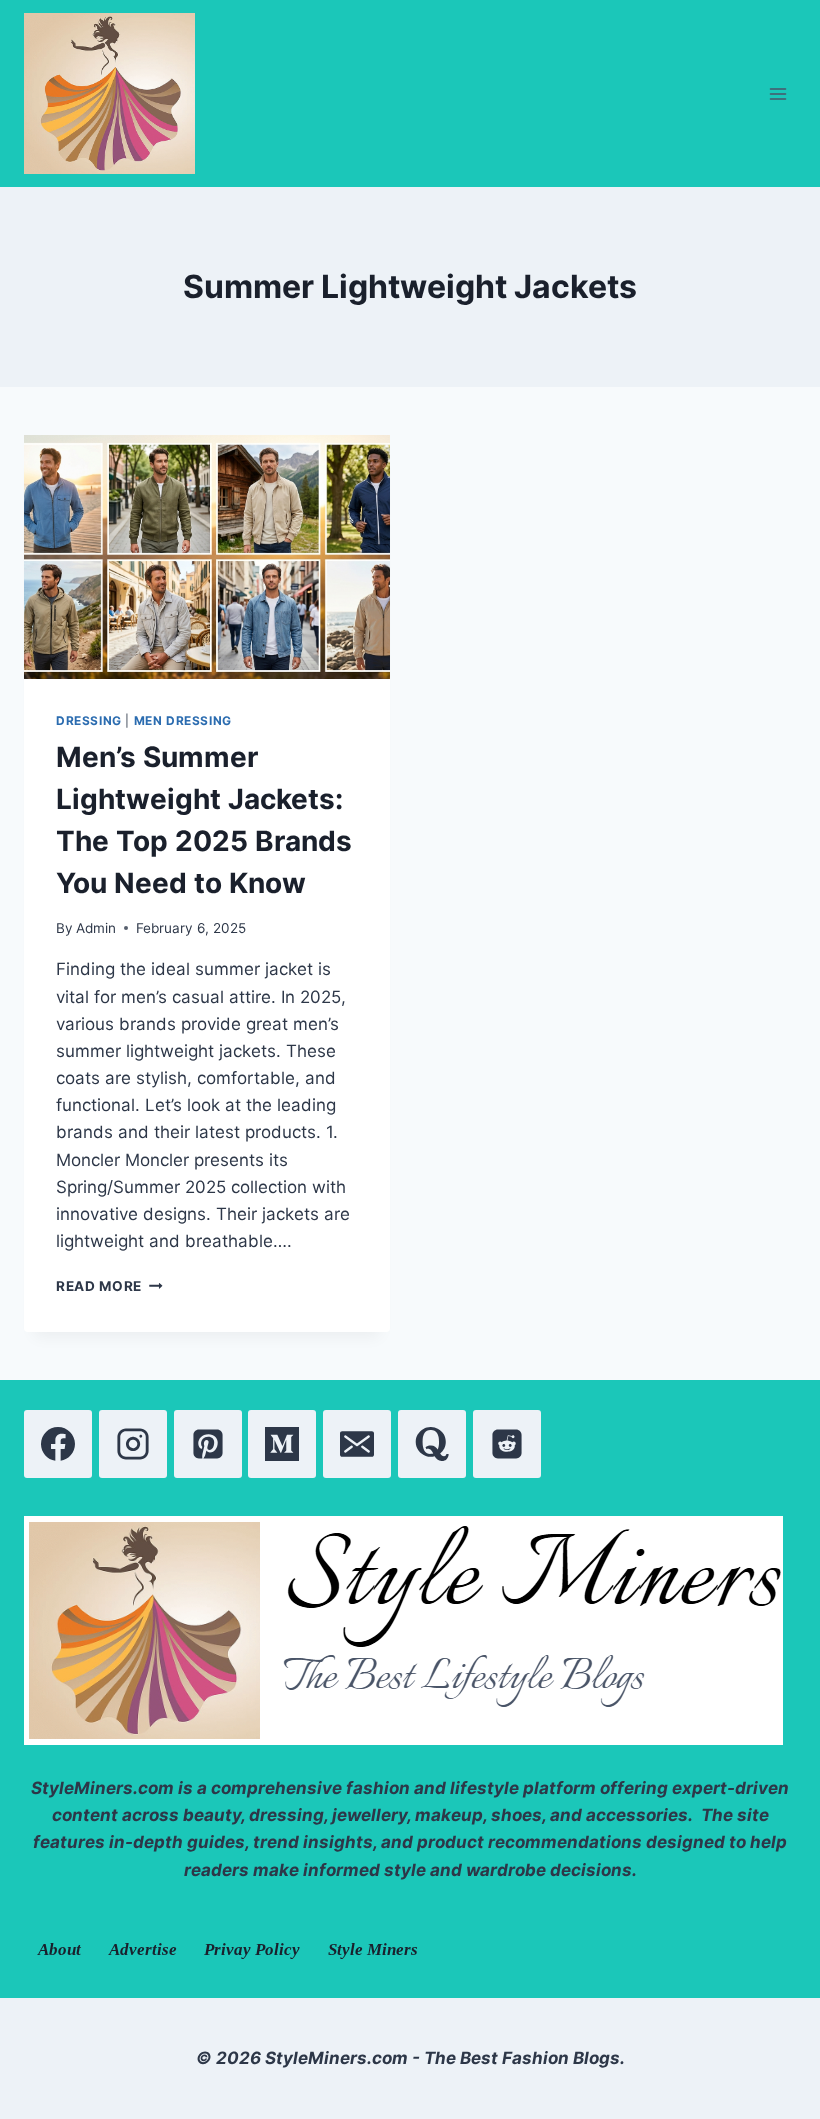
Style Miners (373, 1949)
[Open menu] (777, 93)
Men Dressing (183, 720)
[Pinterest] (208, 1444)
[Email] (357, 1444)
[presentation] (207, 557)
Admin (96, 928)
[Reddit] (507, 1444)
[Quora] (432, 1444)
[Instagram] (133, 1444)
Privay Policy (252, 1949)
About (59, 1949)
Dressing (89, 720)
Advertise (143, 1949)
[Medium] (282, 1444)
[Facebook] (58, 1444)
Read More (109, 1286)
